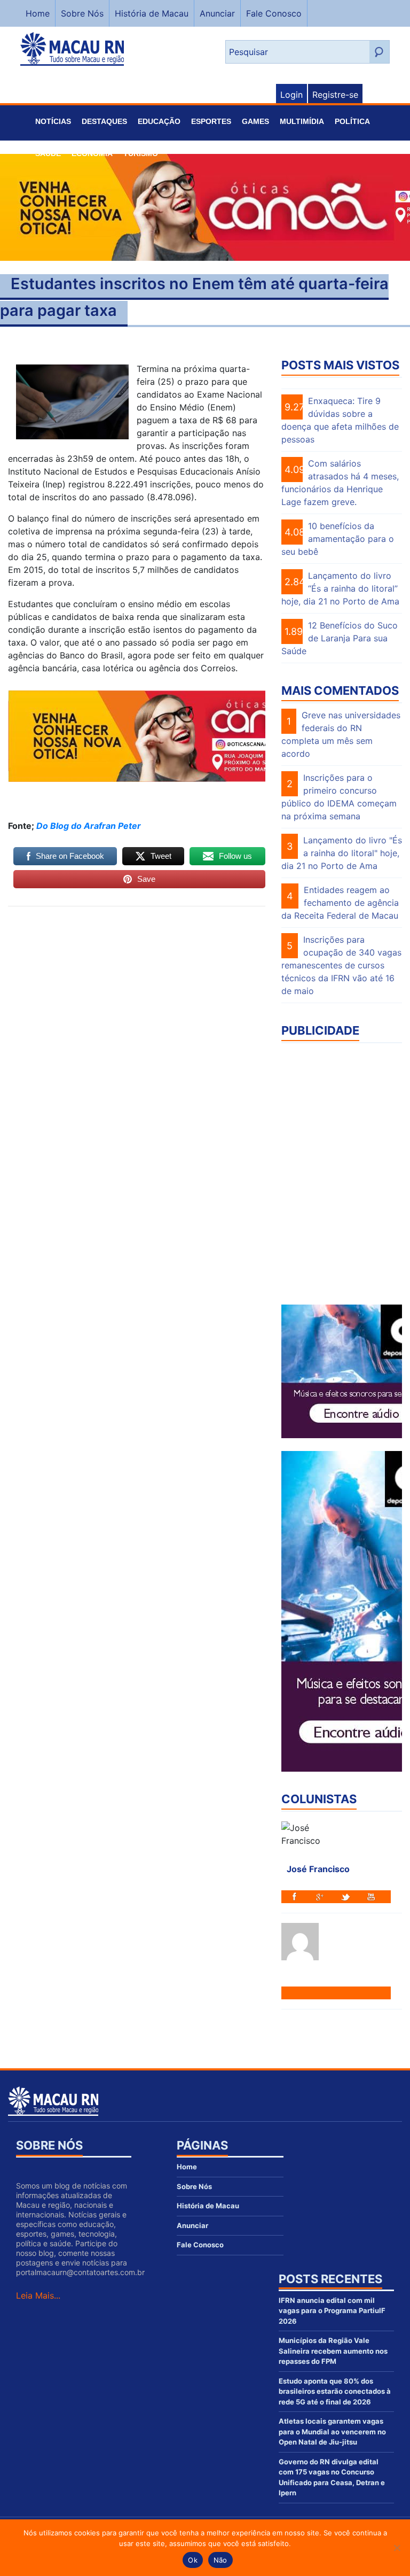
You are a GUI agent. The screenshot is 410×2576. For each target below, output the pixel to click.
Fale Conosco (274, 13)
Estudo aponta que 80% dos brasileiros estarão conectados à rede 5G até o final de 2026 (335, 2391)
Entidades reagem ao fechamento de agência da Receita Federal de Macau (340, 903)
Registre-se (335, 95)
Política (352, 121)
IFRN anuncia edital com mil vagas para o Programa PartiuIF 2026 (332, 2311)
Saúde (48, 153)
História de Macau (152, 13)
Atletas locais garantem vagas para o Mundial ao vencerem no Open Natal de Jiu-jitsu (332, 2431)
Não (220, 2560)
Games (255, 121)
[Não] (397, 2548)
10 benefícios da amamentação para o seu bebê (338, 539)
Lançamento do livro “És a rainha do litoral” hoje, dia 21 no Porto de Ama (340, 588)
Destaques (104, 121)
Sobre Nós (82, 13)
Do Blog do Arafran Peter (89, 826)
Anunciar (217, 13)
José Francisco (318, 1869)
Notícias (53, 121)
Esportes (211, 121)
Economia (92, 153)
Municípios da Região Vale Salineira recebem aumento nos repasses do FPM (333, 2351)
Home (38, 13)
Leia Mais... (38, 2295)
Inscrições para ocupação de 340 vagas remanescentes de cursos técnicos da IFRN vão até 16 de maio (341, 965)
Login (291, 95)
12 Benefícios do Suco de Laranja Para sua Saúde (340, 638)
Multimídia (302, 121)
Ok (193, 2560)
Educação (159, 121)
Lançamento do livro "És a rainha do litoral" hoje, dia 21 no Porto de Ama (342, 853)
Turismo (141, 153)
